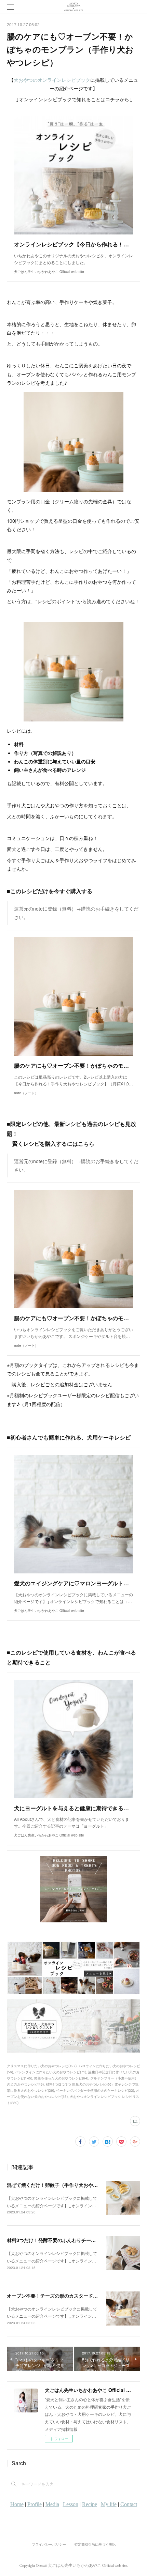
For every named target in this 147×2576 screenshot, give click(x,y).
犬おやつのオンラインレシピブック (52, 80)
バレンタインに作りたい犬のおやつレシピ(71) (51, 2072)
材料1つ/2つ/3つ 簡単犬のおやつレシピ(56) (79, 2084)
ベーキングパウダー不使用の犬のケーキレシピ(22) (95, 2090)
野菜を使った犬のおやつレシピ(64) (61, 2078)
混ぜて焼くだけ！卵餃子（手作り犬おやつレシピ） (62, 2185)
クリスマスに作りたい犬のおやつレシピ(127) (42, 2066)
